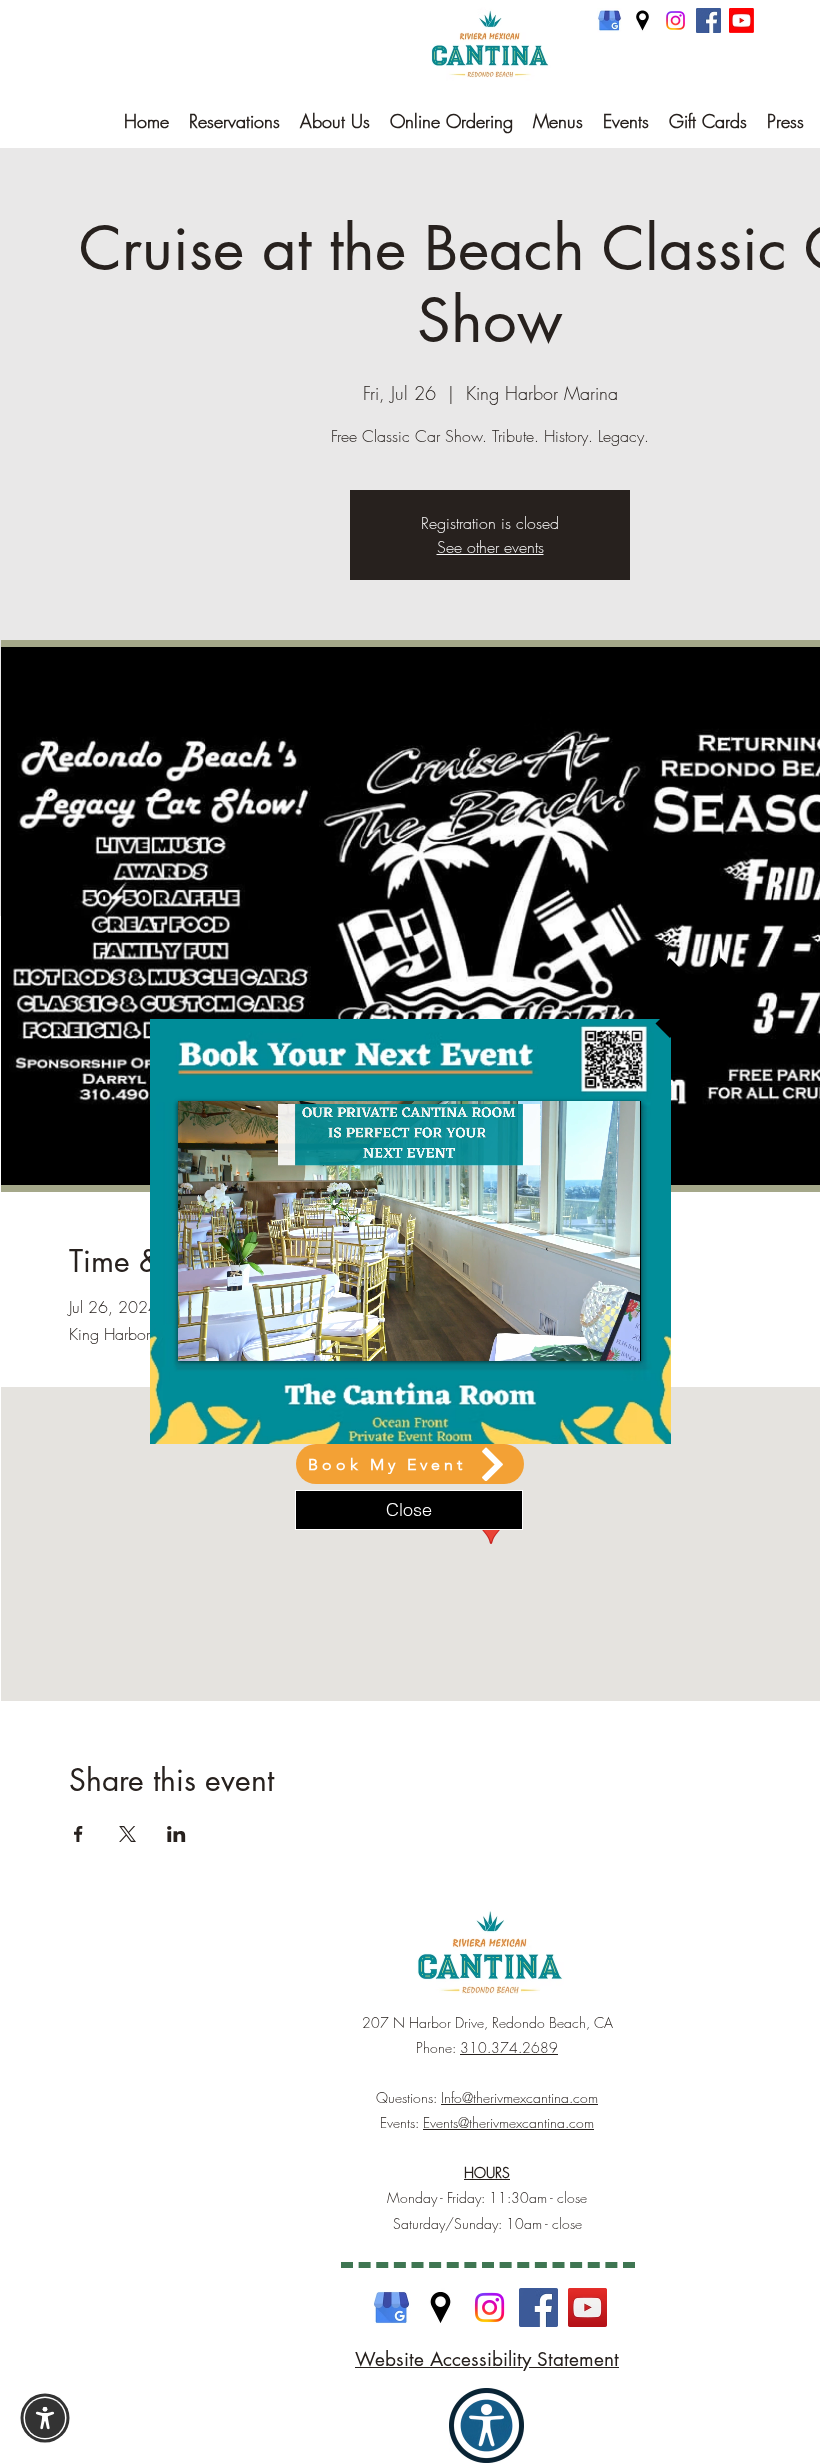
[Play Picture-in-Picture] (580, 1334)
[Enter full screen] (614, 1334)
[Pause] (204, 1334)
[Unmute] (238, 1334)
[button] (695, 998)
